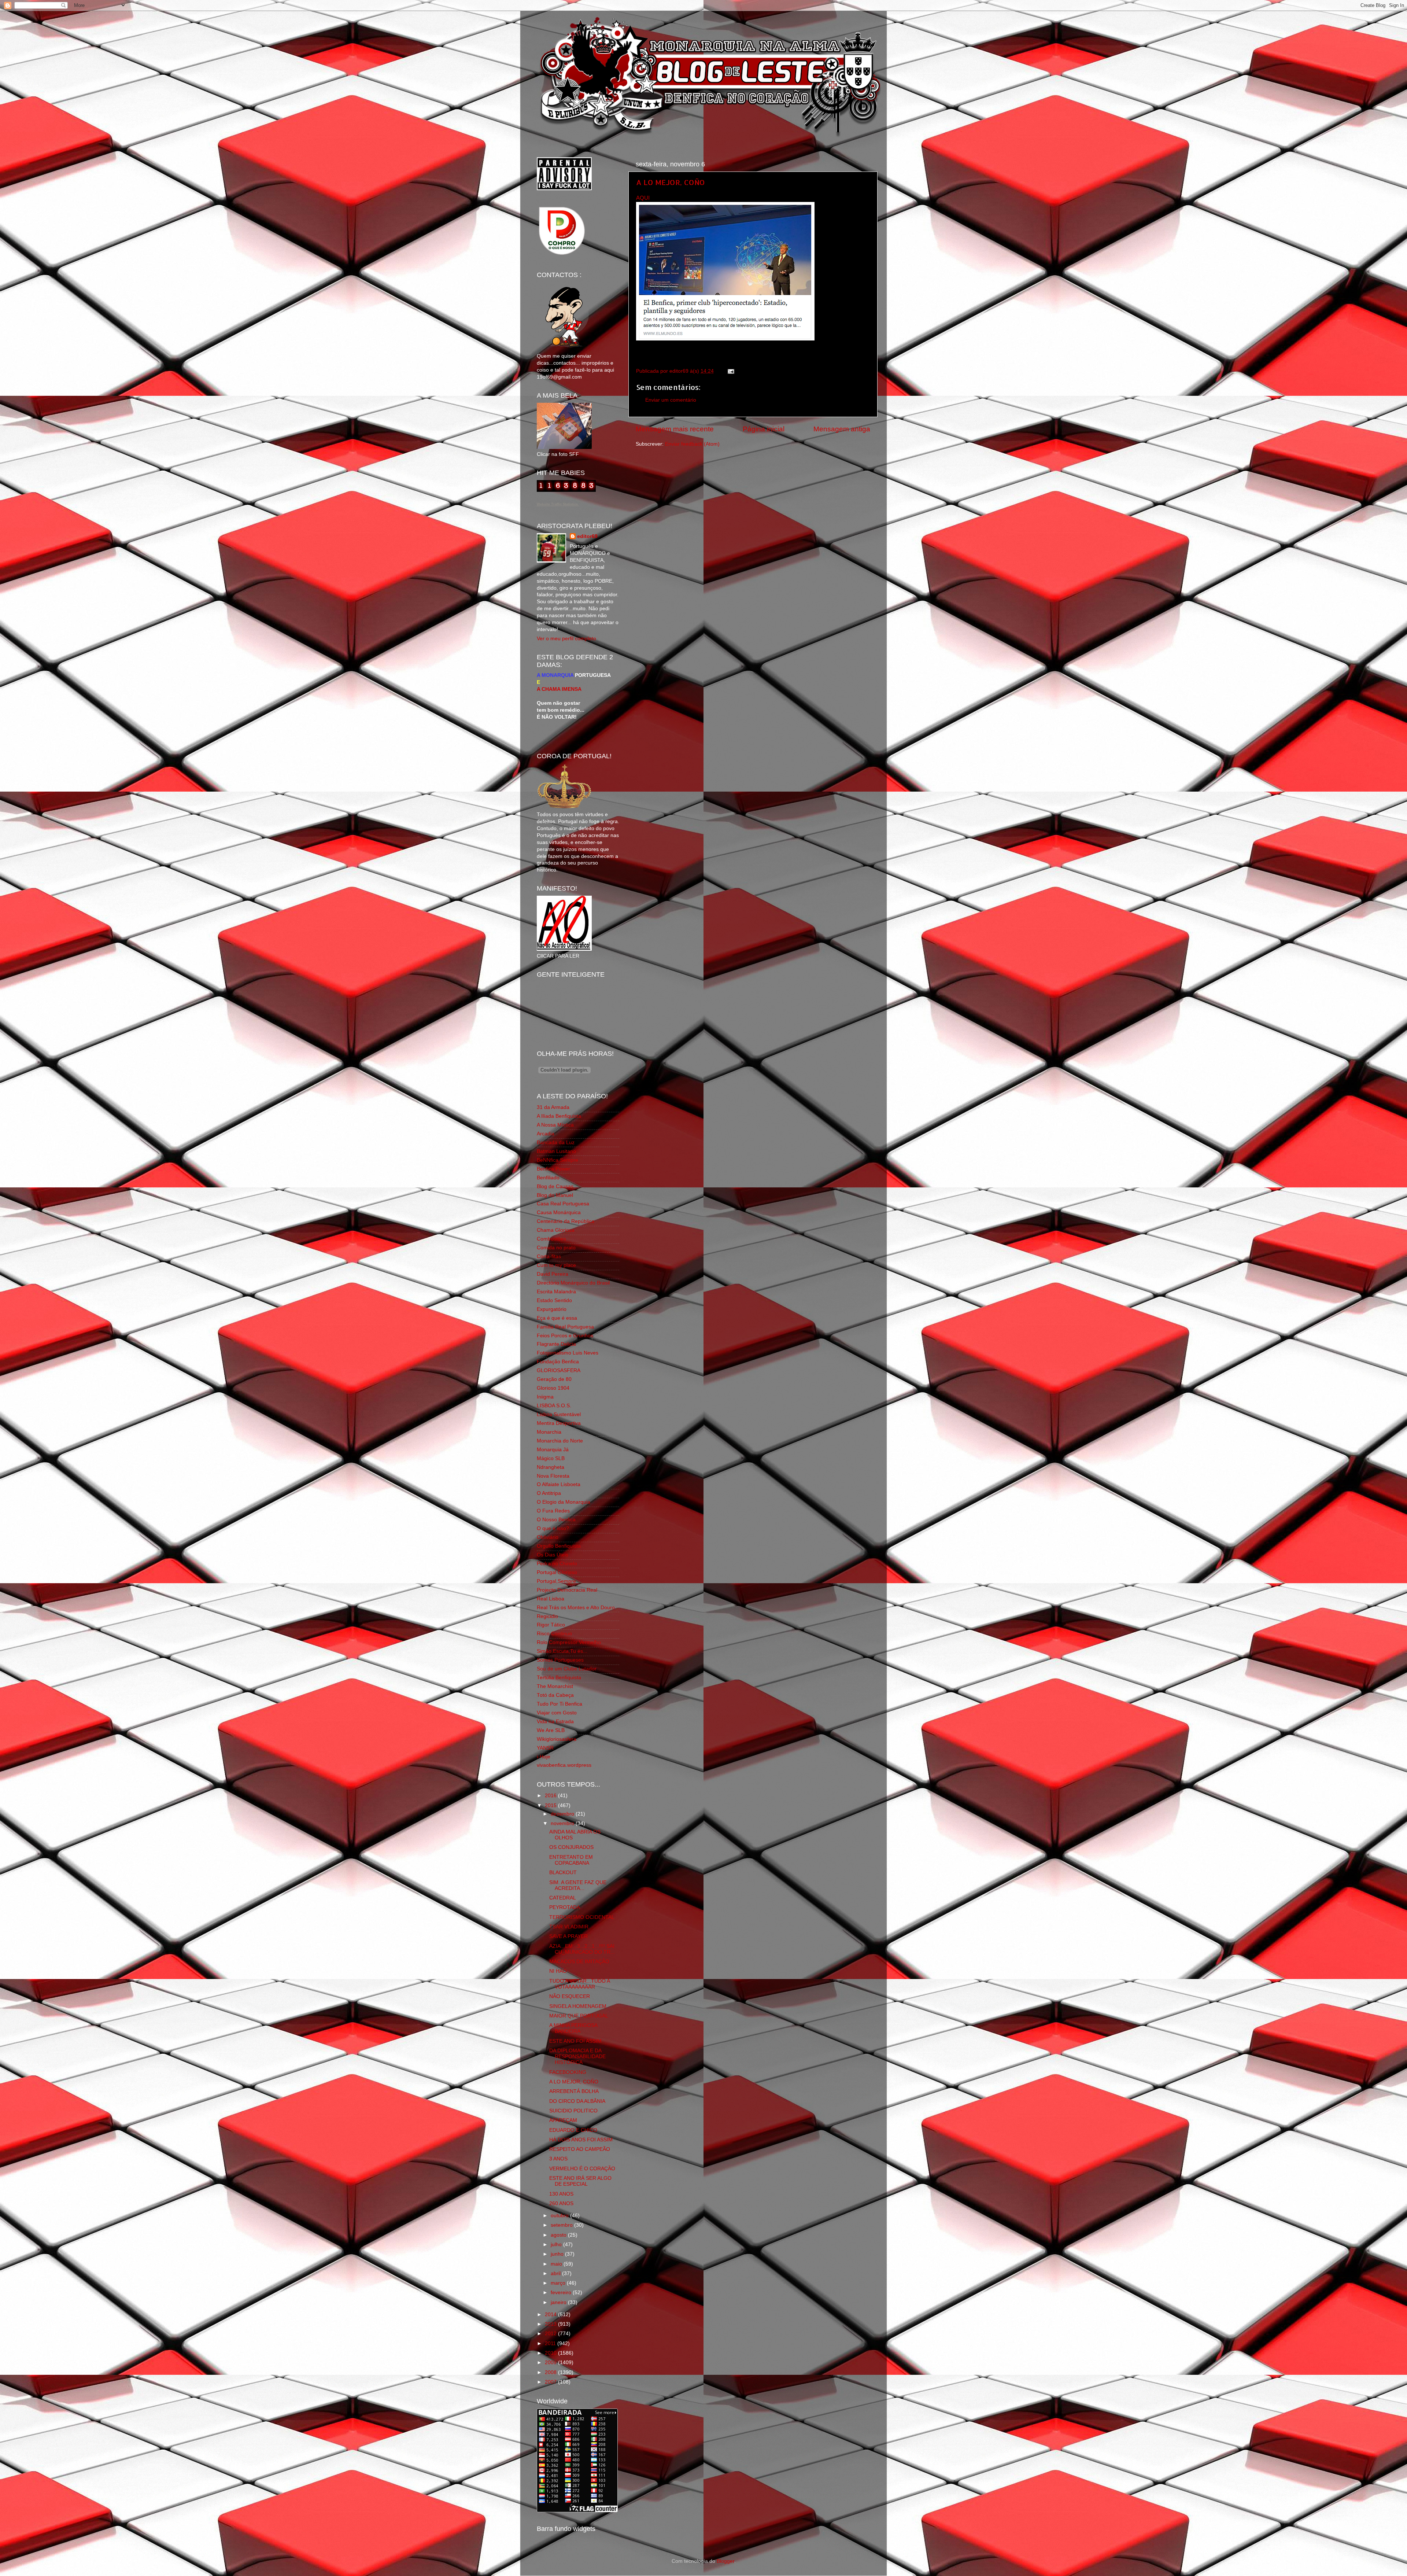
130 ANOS (561, 2194)
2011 (551, 2343)
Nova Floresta (553, 1476)
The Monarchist (555, 1686)
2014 (551, 2315)
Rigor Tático (551, 1625)
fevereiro (562, 2293)
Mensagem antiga (842, 429)
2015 (551, 1805)
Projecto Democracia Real (567, 1590)
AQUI (643, 198)
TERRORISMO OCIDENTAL (582, 1917)
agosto (559, 2235)
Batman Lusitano (556, 1151)
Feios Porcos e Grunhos (565, 1336)
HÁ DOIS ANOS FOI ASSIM (581, 2140)
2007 (551, 2382)
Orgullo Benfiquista (559, 1546)
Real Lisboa (551, 1599)
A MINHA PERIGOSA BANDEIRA (573, 2028)
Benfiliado (548, 1178)
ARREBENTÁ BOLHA (574, 2091)
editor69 (587, 536)
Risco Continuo (554, 1634)
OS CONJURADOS (571, 1847)
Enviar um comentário (671, 400)
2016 (551, 1796)
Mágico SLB (551, 1458)
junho (558, 2254)
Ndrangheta (551, 1467)
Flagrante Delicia (556, 1344)
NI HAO (558, 1971)
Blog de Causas (555, 1186)
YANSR (545, 1748)
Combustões (551, 1239)
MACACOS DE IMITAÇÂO (579, 1962)
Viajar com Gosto (557, 1713)
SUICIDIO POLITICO (573, 2111)
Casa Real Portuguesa (563, 1204)
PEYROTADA (565, 1907)
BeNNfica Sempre (557, 1160)
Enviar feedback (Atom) (692, 444)
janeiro (559, 2302)
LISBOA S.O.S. (554, 1406)
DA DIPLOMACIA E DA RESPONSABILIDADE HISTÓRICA (577, 2057)
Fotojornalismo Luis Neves (568, 1353)
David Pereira (553, 1274)
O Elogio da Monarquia (564, 1502)
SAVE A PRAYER (568, 1936)
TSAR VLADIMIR (569, 1927)
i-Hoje (544, 1757)
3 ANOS (558, 2159)
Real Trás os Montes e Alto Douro (576, 1608)
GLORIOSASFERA (559, 1370)
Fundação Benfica (558, 1362)
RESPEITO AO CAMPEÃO (580, 2149)
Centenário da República (566, 1221)
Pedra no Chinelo (557, 1564)
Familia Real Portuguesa (565, 1327)
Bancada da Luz (556, 1143)
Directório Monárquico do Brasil (573, 1283)
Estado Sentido (554, 1300)
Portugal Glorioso (557, 1572)
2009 (551, 2363)
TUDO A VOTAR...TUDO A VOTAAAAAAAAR (579, 1984)
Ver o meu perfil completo (566, 639)
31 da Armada (553, 1107)
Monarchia (549, 1432)
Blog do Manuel (555, 1195)
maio (557, 2264)
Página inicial (764, 429)
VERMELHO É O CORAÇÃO (582, 2169)
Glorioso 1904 (553, 1388)
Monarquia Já (553, 1450)
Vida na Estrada (555, 1722)
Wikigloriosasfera (557, 1739)
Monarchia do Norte (560, 1441)
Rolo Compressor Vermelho (569, 1642)
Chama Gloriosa (556, 1230)
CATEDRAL (563, 1898)
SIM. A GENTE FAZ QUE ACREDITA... (578, 1885)
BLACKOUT (563, 1873)
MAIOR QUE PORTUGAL (579, 2016)
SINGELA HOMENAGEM (578, 2006)
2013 (551, 2324)
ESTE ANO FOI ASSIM (575, 2041)
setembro (562, 2225)
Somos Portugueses (560, 1660)
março (559, 2283)
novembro (563, 1823)
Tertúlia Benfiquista (559, 1678)
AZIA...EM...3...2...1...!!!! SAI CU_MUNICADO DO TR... (582, 1949)
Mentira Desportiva (559, 1423)
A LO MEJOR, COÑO (671, 182)
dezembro (563, 1814)
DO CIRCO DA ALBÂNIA (577, 2101)
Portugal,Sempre (556, 1581)
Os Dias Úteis (553, 1555)
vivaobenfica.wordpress (564, 1765)
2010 (551, 2353)
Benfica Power (553, 1169)
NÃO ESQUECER (570, 1996)
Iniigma (545, 1397)
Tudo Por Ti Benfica (560, 1704)
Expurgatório (552, 1309)
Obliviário (548, 1537)
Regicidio (547, 1616)
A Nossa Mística (555, 1125)
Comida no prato (556, 1248)
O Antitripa (549, 1493)
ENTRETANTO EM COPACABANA (571, 1860)
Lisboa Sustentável (559, 1414)
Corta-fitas (549, 1256)
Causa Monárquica (559, 1213)
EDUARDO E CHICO (573, 2130)
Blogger (725, 2561)
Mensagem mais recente (675, 429)
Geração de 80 (554, 1379)
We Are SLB (551, 1730)
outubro (560, 2216)
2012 (551, 2334)
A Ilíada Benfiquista (559, 1116)
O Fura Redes (553, 1511)
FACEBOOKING (568, 2072)
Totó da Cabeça (555, 1695)
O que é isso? (553, 1528)
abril (556, 2273)
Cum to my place (556, 1265)
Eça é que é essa (557, 1318)
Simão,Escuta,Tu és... (562, 1651)
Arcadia (546, 1134)
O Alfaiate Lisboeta (559, 1484)
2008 (551, 2372)
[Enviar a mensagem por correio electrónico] (730, 371)
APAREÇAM (563, 2120)
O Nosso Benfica (556, 1520)
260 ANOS (561, 2203)
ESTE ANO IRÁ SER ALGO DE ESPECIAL (580, 2181)
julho (557, 2245)
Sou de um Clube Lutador (567, 1669)
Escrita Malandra (556, 1292)
